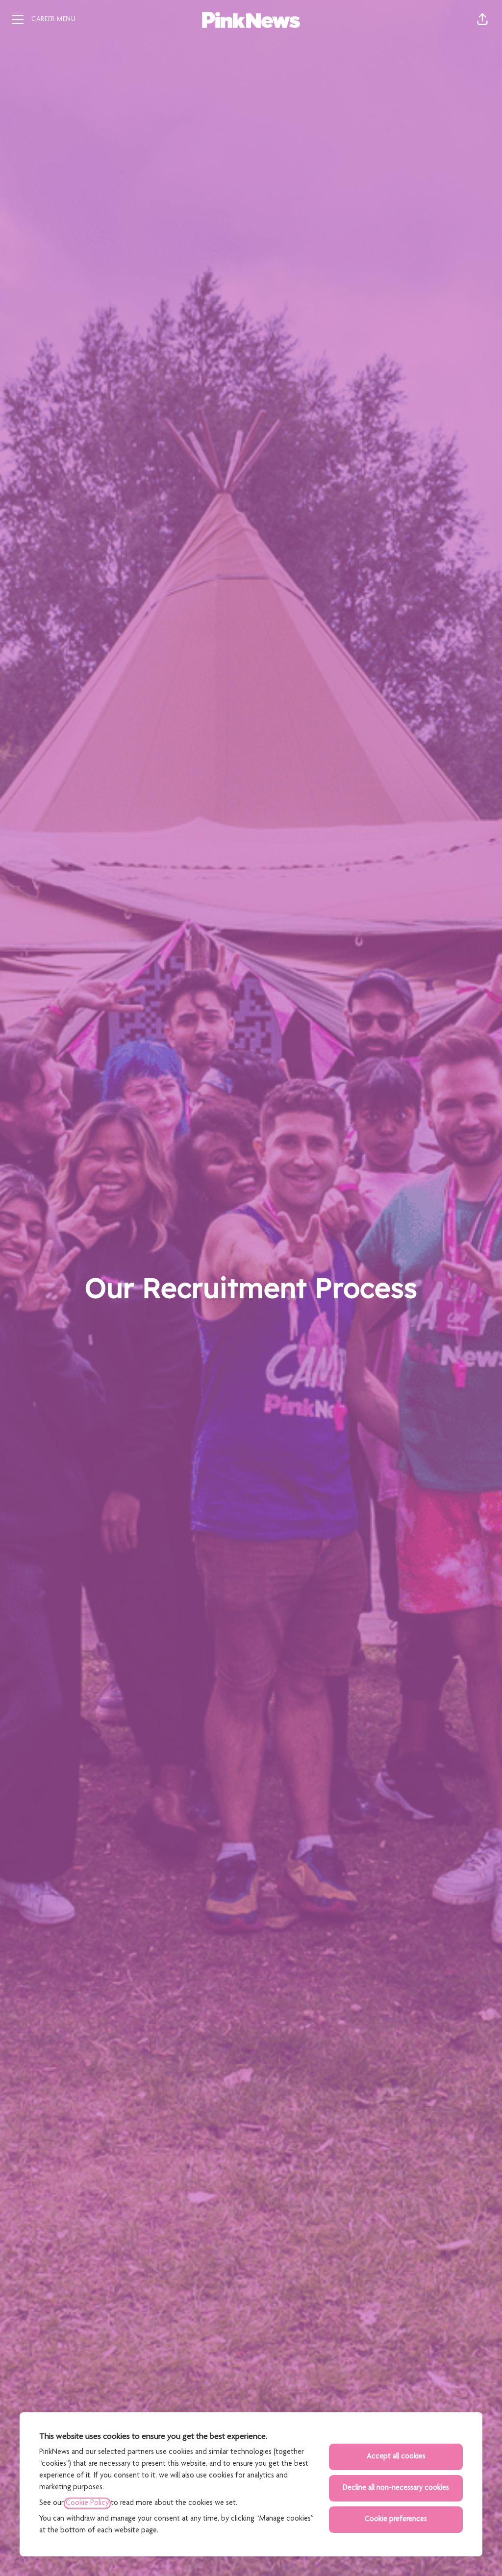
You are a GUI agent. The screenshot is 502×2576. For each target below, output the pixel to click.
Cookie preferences (396, 2520)
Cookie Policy (87, 2503)
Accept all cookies (396, 2457)
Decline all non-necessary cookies (396, 2488)
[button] (482, 20)
